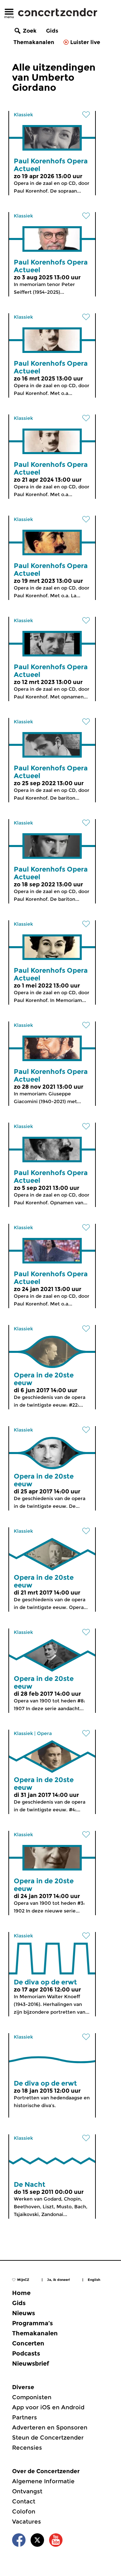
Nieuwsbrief (31, 2364)
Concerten (28, 2343)
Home (21, 2293)
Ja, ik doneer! (58, 2280)
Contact (24, 2501)
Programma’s (32, 2323)
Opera (44, 1733)
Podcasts (26, 2353)
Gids (52, 31)
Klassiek (23, 115)
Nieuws (24, 2313)
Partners (25, 2417)
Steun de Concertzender (48, 2438)
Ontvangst (27, 2491)
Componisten (32, 2397)
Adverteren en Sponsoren (50, 2427)
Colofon (24, 2511)
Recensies (27, 2448)
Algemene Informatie (43, 2481)
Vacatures (27, 2522)
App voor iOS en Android (48, 2407)
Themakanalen (34, 42)
